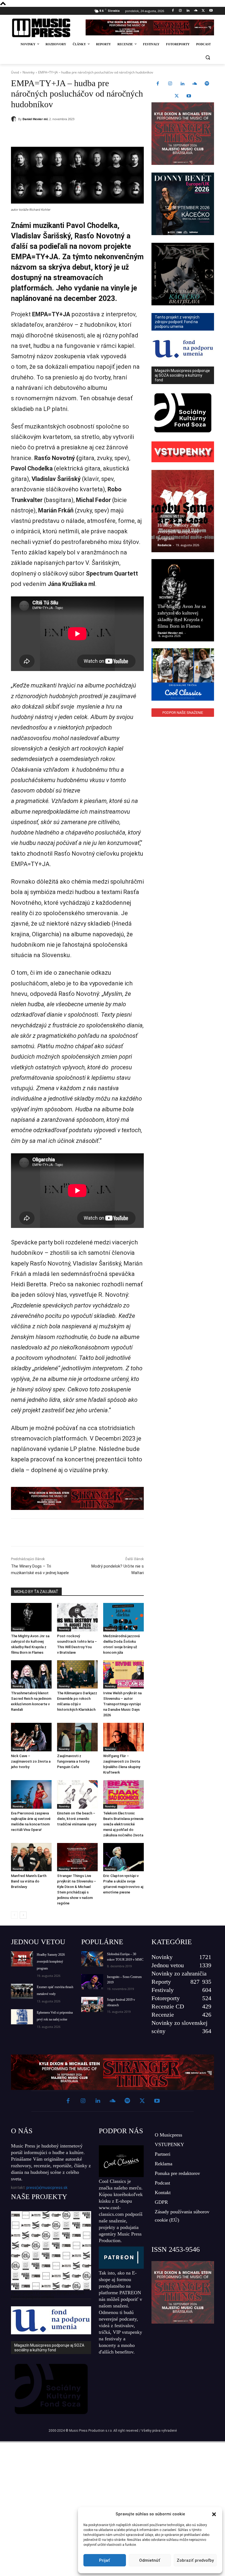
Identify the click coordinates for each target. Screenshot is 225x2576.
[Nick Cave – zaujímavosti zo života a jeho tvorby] (31, 1737)
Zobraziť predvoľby (195, 2560)
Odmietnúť (150, 2560)
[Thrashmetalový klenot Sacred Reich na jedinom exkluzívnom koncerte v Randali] (31, 1675)
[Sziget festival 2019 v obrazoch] (92, 2004)
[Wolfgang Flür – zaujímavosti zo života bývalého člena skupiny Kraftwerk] (123, 1737)
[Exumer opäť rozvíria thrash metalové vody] (22, 1991)
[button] (214, 2514)
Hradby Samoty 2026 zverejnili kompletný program (179, 532)
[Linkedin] (188, 11)
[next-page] (23, 1915)
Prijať (105, 2560)
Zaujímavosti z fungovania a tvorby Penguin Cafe (73, 1761)
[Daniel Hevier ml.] (15, 119)
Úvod (15, 72)
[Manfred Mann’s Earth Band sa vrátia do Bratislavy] (31, 1857)
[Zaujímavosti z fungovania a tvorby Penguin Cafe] (77, 1737)
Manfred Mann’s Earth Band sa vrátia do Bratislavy (29, 1881)
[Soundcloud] (196, 11)
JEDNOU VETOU (38, 1942)
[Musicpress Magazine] (45, 28)
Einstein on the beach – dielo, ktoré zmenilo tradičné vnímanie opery (77, 1819)
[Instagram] (180, 11)
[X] (203, 11)
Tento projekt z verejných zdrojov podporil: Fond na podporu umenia (48, 2295)
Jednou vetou (172, 516)
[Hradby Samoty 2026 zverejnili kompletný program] (183, 511)
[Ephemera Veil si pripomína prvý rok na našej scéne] (22, 2017)
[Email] (90, 133)
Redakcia (164, 545)
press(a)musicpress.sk (47, 2188)
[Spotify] (207, 84)
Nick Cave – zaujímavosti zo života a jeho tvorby (31, 1761)
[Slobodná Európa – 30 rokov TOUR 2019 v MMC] (92, 1959)
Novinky (29, 72)
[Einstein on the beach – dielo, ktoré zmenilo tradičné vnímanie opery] (77, 1794)
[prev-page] (14, 1915)
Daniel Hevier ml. (35, 119)
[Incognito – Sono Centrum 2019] (92, 1982)
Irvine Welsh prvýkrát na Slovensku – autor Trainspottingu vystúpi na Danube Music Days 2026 (122, 1704)
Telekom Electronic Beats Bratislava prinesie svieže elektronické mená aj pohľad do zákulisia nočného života (123, 1824)
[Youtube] (211, 11)
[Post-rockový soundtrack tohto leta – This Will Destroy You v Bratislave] (77, 1617)
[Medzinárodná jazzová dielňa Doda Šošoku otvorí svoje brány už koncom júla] (123, 1617)
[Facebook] (173, 11)
